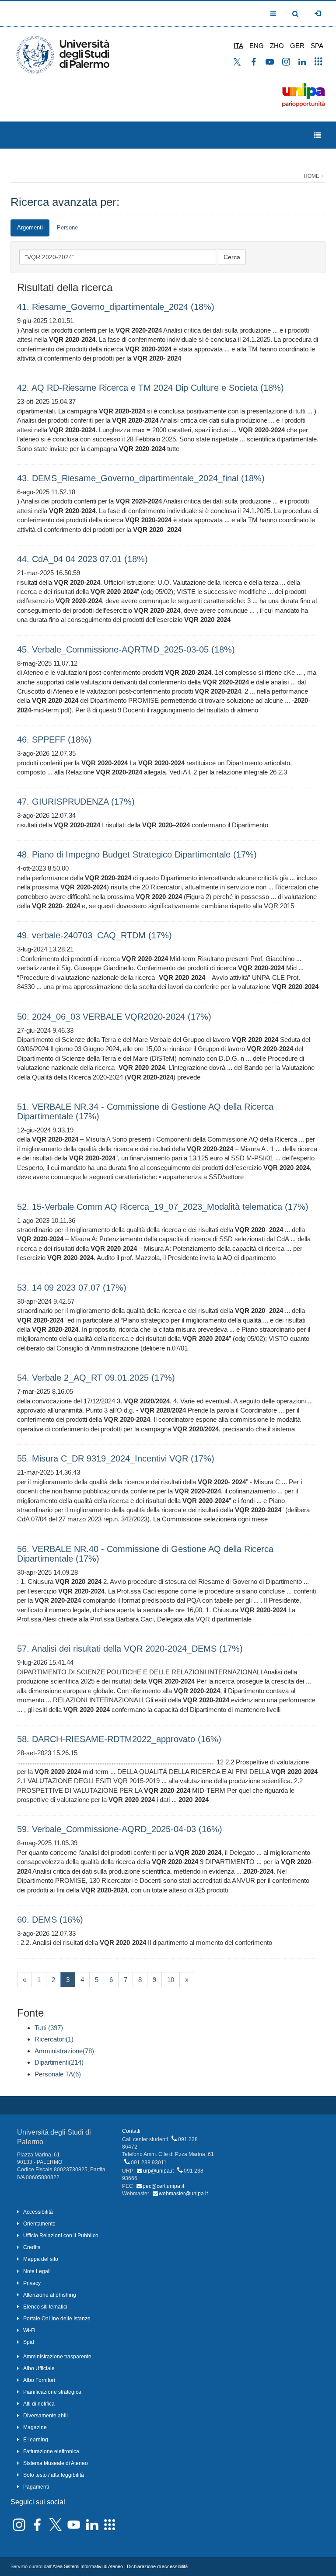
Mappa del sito (41, 2259)
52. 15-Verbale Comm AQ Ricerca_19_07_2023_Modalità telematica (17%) (163, 1207)
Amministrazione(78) (64, 2051)
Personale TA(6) (58, 2074)
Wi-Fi (29, 2330)
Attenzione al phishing (50, 2295)
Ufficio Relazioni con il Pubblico (61, 2236)
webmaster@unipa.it (183, 2194)
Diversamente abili (45, 2416)
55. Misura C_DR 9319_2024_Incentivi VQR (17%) (116, 1458)
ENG (257, 46)
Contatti (131, 2131)
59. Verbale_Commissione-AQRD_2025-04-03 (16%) (120, 1829)
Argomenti (30, 227)
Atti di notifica (39, 2404)
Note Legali (37, 2271)
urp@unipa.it (158, 2171)
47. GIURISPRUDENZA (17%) (76, 802)
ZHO (277, 46)
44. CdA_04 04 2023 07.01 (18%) (82, 559)
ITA (238, 46)
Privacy (32, 2283)
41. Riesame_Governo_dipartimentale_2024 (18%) (116, 307)
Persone (67, 227)
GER (297, 46)
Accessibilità (38, 2212)
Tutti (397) (49, 2028)
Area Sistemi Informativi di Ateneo (88, 2566)
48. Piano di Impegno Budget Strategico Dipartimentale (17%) (137, 854)
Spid (29, 2342)
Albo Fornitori (39, 2380)
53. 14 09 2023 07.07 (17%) (72, 1288)
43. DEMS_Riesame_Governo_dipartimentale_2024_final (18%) (141, 478)
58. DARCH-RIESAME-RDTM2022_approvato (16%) (119, 1739)
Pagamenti (36, 2487)
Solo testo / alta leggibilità (54, 2475)
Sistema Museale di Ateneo (56, 2463)
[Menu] (317, 135)
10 (171, 1980)
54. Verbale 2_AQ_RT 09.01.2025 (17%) (96, 1378)
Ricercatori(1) (54, 2039)
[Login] (318, 14)
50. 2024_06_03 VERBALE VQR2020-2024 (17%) (114, 1017)
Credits (32, 2247)
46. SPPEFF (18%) (54, 739)
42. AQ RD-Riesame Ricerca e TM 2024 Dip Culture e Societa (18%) (150, 388)
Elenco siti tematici (45, 2307)
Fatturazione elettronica (51, 2451)
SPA (317, 46)
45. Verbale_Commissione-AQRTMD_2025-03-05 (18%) (126, 649)
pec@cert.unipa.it (163, 2186)
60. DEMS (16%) (50, 1920)
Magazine (35, 2427)
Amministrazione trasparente (57, 2357)
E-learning (36, 2440)
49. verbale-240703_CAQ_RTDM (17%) (94, 935)
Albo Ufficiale (39, 2368)
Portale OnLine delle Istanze (57, 2319)
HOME (311, 176)
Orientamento (39, 2224)
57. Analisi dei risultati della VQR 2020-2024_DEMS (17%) (130, 1649)
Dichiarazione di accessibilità (157, 2566)
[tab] (30, 228)
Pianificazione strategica (52, 2392)
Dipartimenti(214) (59, 2062)
